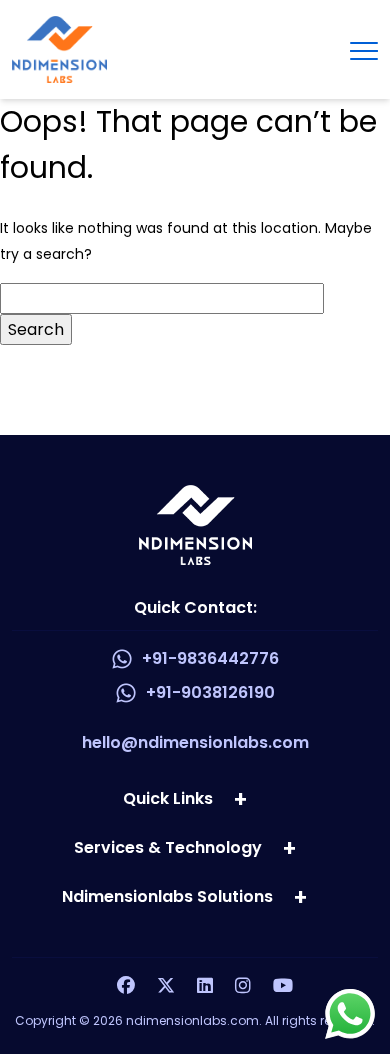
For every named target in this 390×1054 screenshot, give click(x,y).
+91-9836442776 (210, 658)
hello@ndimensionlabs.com (195, 742)
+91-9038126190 (210, 692)
